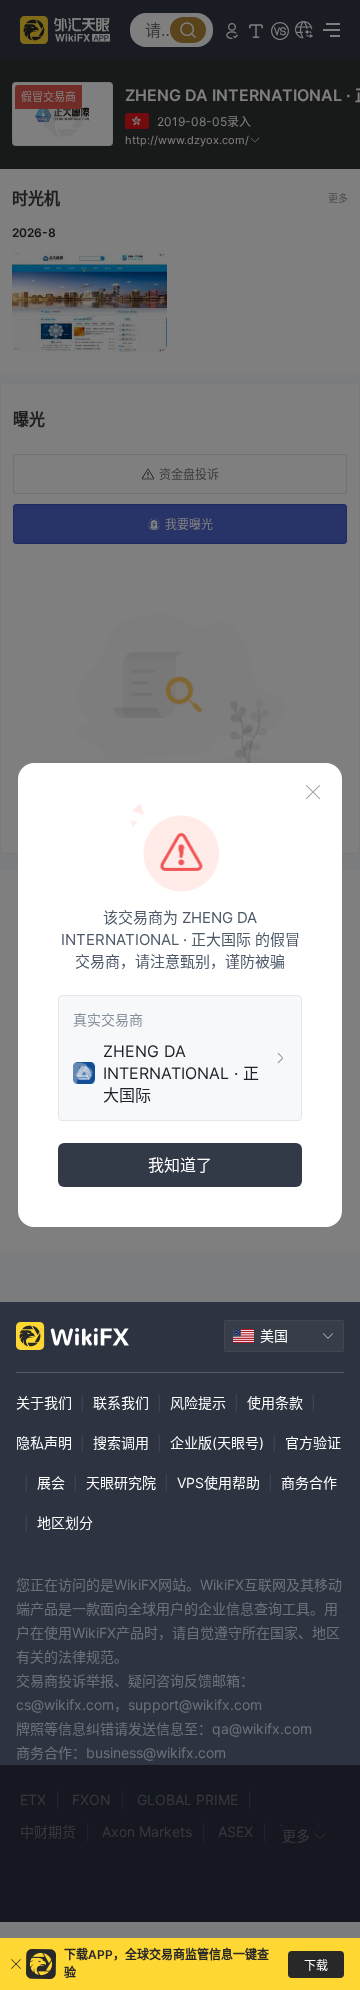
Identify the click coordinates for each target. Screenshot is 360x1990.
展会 (51, 1482)
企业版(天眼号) (217, 1442)
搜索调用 (121, 1442)
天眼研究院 (121, 1482)
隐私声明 (44, 1442)
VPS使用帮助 (218, 1482)
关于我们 (44, 1402)
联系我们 (121, 1402)
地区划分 (65, 1522)
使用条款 (275, 1402)
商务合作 (309, 1482)
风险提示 (198, 1402)
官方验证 (313, 1442)
